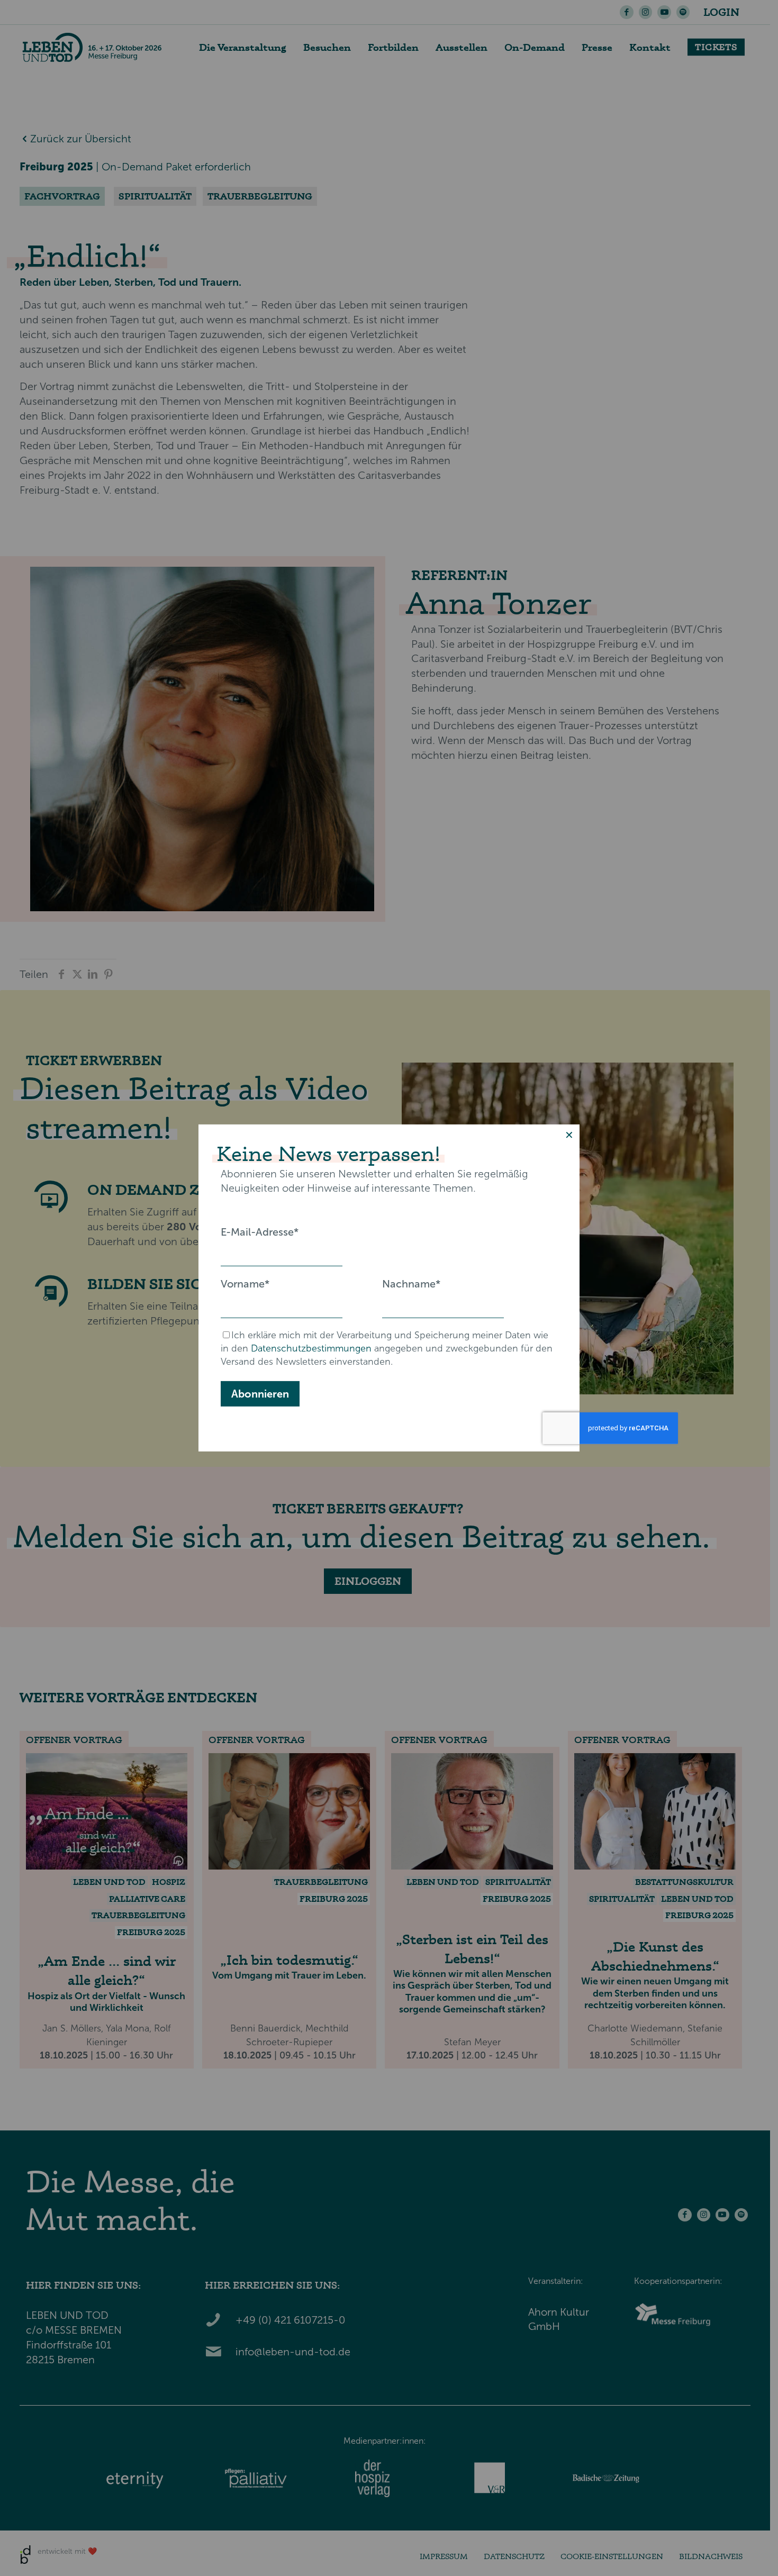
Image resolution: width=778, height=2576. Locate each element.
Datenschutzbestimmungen (311, 1348)
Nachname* (411, 1284)
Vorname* (245, 1284)
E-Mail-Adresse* (260, 1232)
